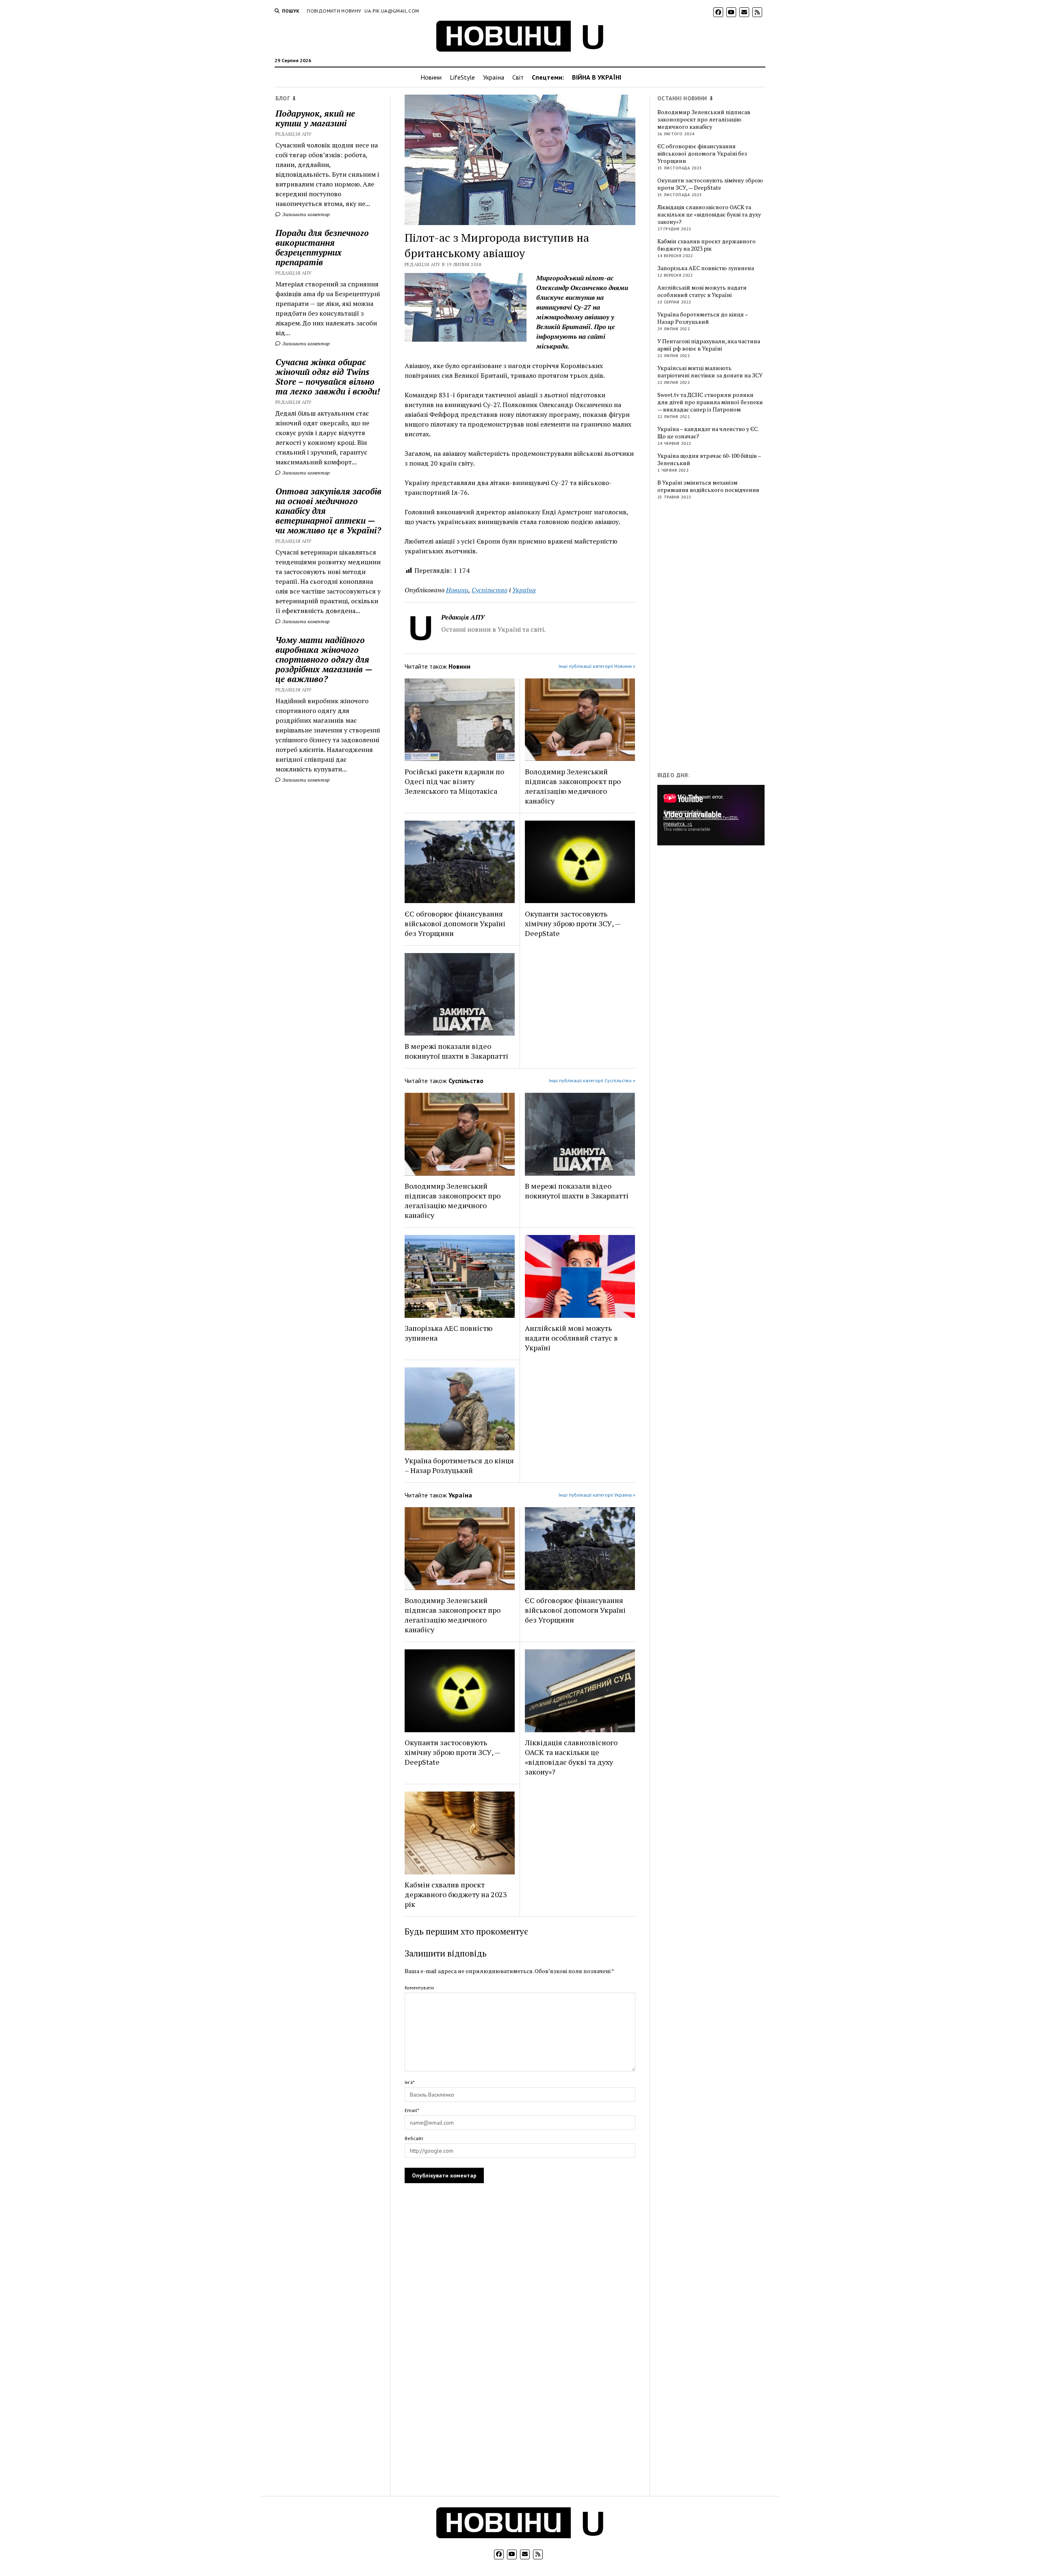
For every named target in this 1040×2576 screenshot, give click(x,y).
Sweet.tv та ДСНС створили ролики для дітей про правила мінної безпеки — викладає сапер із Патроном (710, 402)
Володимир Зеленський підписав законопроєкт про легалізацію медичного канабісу (573, 786)
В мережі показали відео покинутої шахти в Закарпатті (456, 1051)
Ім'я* (409, 2082)
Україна (494, 77)
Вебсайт (414, 2138)
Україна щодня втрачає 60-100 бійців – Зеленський (709, 459)
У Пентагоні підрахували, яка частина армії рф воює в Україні (709, 345)
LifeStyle (462, 77)
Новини (431, 77)
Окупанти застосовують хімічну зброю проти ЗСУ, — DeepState (573, 923)
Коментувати (419, 1988)
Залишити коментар (305, 214)
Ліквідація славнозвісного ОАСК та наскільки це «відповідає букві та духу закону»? (571, 1757)
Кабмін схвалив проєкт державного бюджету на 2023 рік (456, 1894)
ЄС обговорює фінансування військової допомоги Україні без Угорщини (455, 923)
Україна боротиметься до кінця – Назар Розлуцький (459, 1465)
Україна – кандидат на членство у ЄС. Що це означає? (708, 433)
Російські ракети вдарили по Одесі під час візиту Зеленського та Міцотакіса (454, 781)
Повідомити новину (334, 11)
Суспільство (490, 590)
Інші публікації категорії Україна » (597, 1495)
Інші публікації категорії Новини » (597, 666)
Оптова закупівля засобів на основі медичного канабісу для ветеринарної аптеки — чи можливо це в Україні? (328, 511)
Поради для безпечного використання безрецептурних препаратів (322, 247)
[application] (711, 815)
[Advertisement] (718, 637)
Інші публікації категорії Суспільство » (592, 1080)
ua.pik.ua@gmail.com (392, 11)
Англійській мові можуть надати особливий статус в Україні (571, 1338)
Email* (412, 2110)
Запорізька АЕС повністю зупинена (448, 1333)
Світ (518, 77)
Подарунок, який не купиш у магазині (315, 118)
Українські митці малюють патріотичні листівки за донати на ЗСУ (710, 372)
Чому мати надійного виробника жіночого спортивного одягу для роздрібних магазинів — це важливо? (324, 659)
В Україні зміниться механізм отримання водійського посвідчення (708, 486)
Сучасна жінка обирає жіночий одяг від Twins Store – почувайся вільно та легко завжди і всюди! (328, 377)
